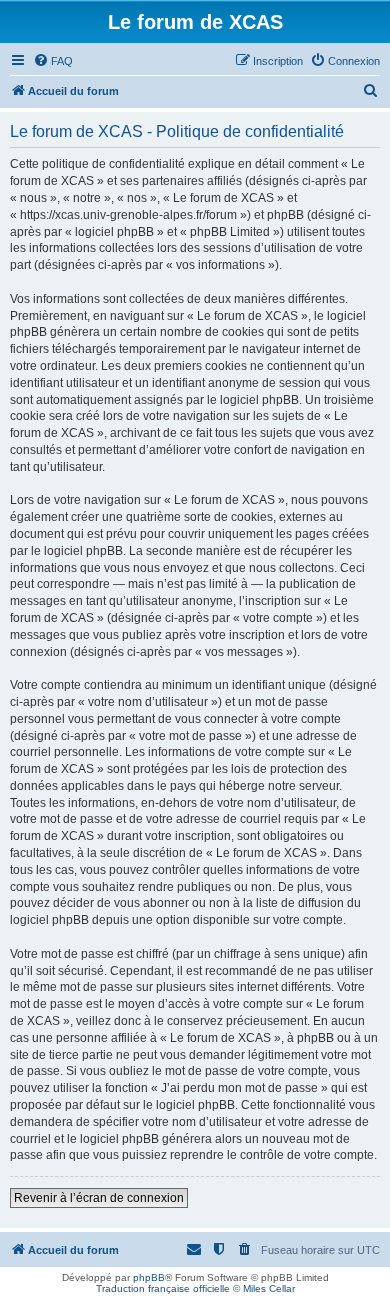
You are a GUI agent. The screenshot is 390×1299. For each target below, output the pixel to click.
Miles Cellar (269, 1288)
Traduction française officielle (163, 1288)
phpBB (149, 1277)
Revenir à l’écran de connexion (99, 1198)
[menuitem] (53, 61)
